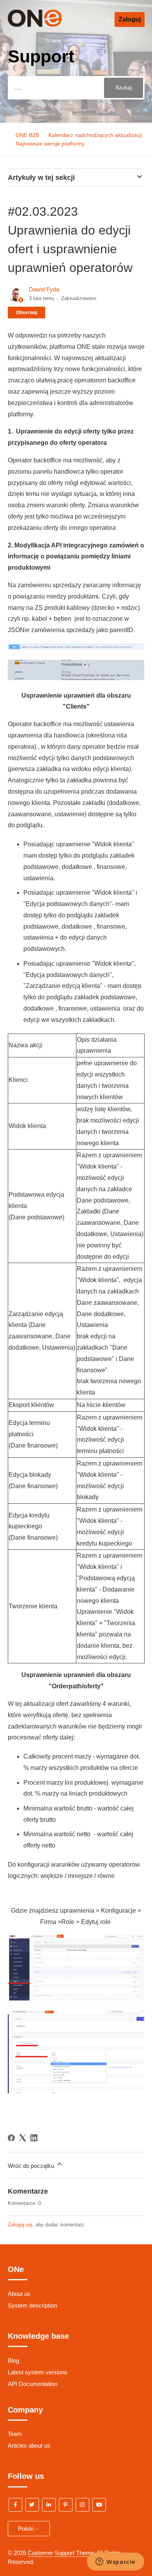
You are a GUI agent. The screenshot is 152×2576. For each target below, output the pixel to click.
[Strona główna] (46, 25)
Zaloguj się (20, 2225)
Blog (13, 2360)
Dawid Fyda (44, 289)
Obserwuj (27, 313)
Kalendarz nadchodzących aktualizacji (95, 135)
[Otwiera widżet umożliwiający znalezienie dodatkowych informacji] (116, 2562)
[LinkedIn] (34, 2138)
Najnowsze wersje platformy (50, 144)
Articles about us (29, 2445)
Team (15, 2434)
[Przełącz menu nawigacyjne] (109, 20)
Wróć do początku (32, 2166)
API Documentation (33, 2384)
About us (19, 2294)
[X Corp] (23, 2138)
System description (32, 2305)
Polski (27, 2529)
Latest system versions (38, 2372)
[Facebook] (11, 2138)
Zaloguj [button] (130, 19)
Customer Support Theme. (62, 2553)
